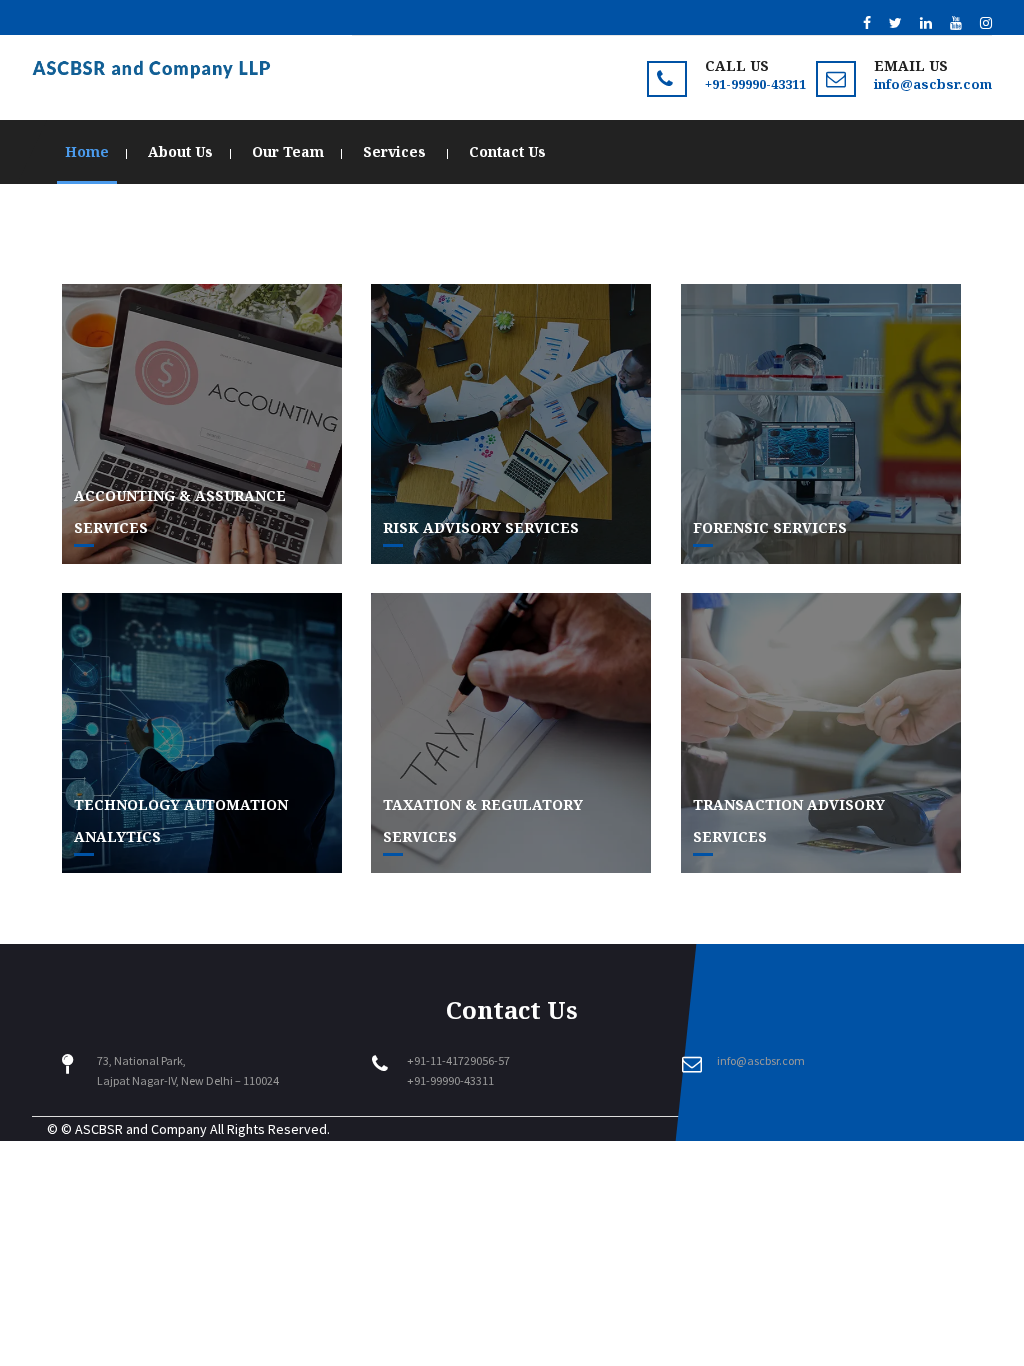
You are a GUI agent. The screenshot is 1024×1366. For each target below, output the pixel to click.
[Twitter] (895, 23)
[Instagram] (986, 23)
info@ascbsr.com (933, 84)
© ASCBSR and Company (134, 1129)
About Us (180, 151)
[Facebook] (867, 23)
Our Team (288, 151)
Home (87, 151)
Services (396, 151)
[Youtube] (956, 23)
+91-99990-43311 (755, 84)
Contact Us (507, 151)
